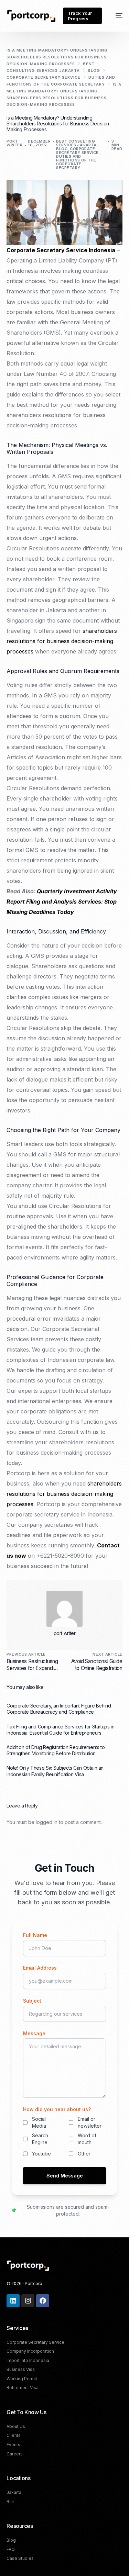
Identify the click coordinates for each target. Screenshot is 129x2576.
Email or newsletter (90, 2122)
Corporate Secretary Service (77, 151)
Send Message (65, 2176)
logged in (47, 1822)
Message (34, 2033)
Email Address (40, 1968)
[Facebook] (43, 2301)
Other (84, 2154)
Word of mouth (87, 2139)
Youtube (41, 2154)
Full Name (35, 1935)
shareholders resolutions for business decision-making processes (62, 641)
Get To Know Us (26, 2412)
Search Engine (40, 2139)
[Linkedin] (13, 2301)
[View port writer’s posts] (64, 1609)
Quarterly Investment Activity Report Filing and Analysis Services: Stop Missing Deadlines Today (62, 901)
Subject (32, 2001)
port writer (14, 143)
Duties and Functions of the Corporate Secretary (76, 162)
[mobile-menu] (116, 16)
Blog (62, 149)
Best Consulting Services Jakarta (76, 143)
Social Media (39, 2122)
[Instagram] (28, 2301)
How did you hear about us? (57, 2109)
